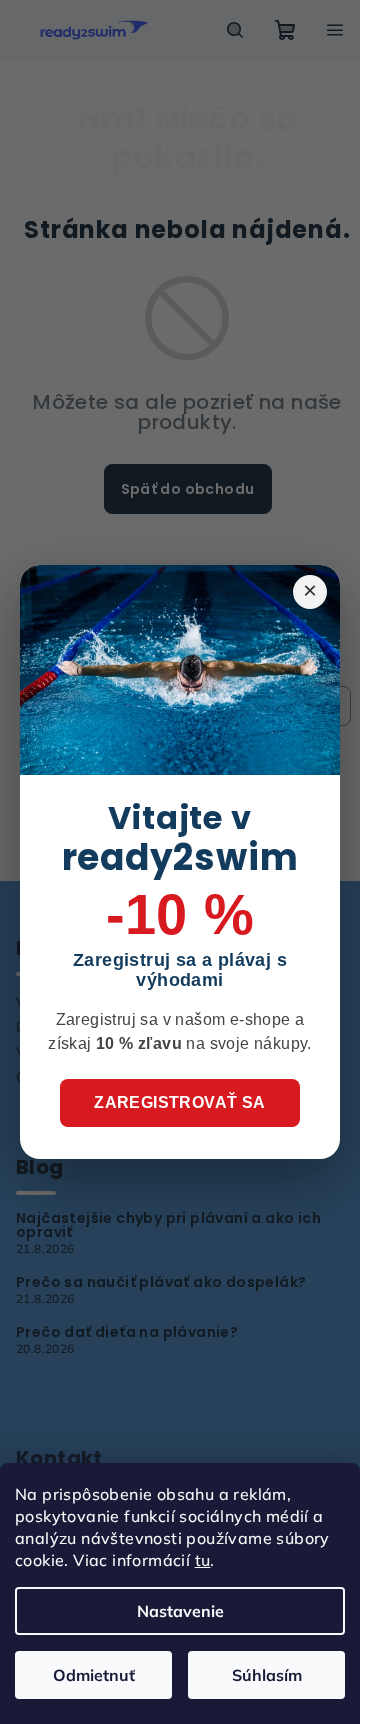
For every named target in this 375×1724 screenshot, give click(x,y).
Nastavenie (180, 1611)
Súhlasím (267, 1675)
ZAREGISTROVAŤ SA (179, 1102)
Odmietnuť (94, 1675)
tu (203, 1560)
